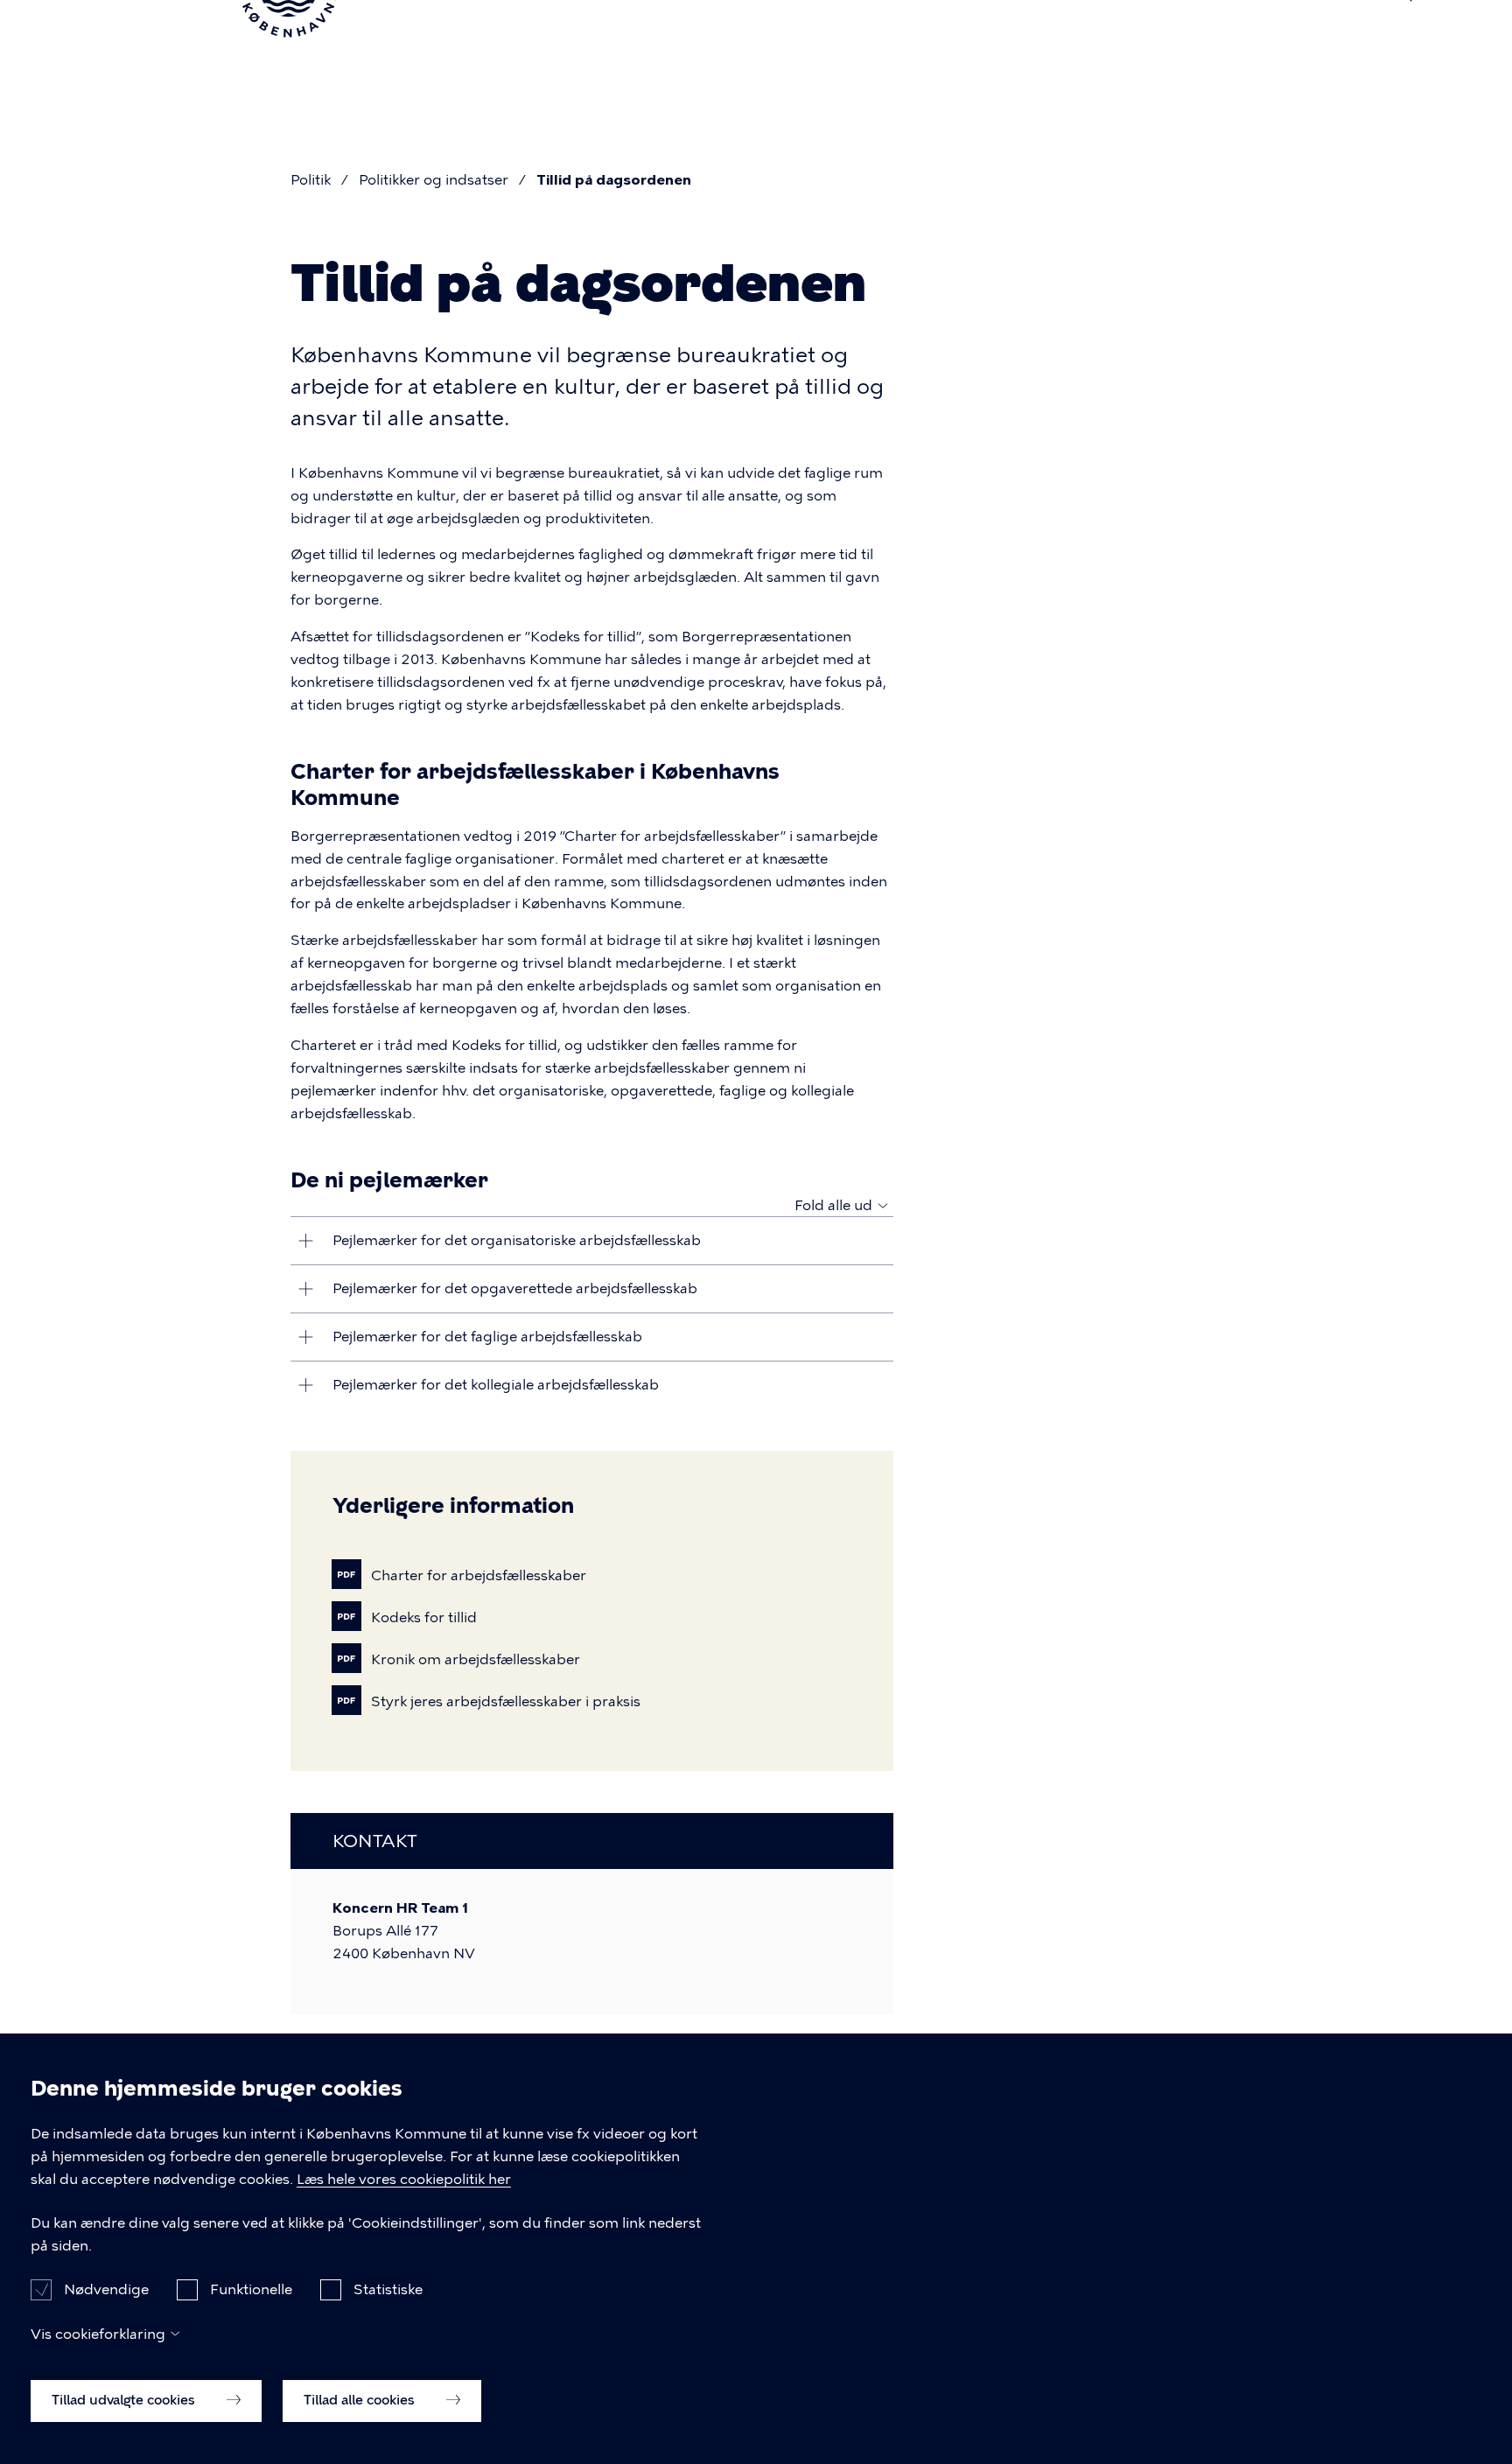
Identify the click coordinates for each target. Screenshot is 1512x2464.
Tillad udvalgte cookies (125, 2400)
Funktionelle (251, 2289)
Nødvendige (106, 2289)
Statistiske (388, 2289)
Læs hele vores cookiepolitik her (404, 2179)
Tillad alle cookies (361, 2400)
